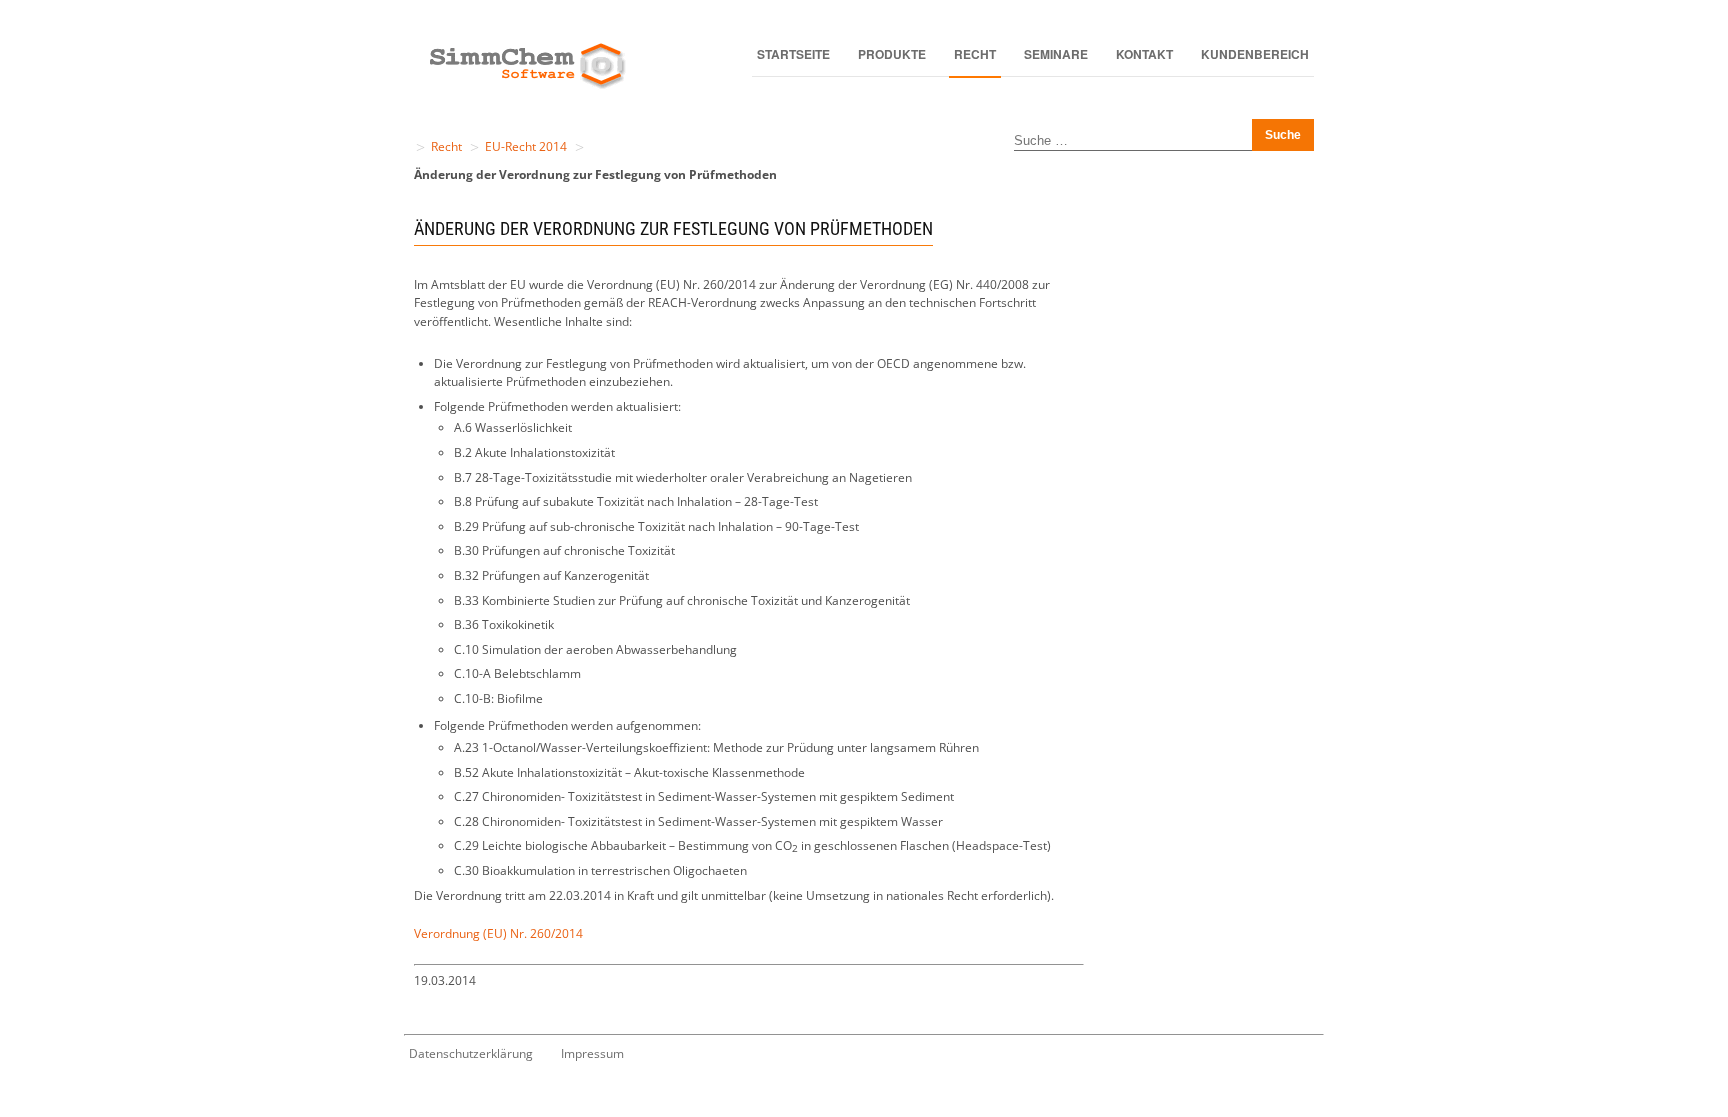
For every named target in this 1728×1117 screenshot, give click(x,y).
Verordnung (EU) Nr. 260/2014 (498, 933)
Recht (975, 54)
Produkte (892, 54)
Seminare (1056, 54)
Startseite (793, 54)
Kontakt (1144, 54)
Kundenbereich (1255, 54)
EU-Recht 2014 (526, 146)
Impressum (592, 1053)
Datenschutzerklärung (471, 1053)
